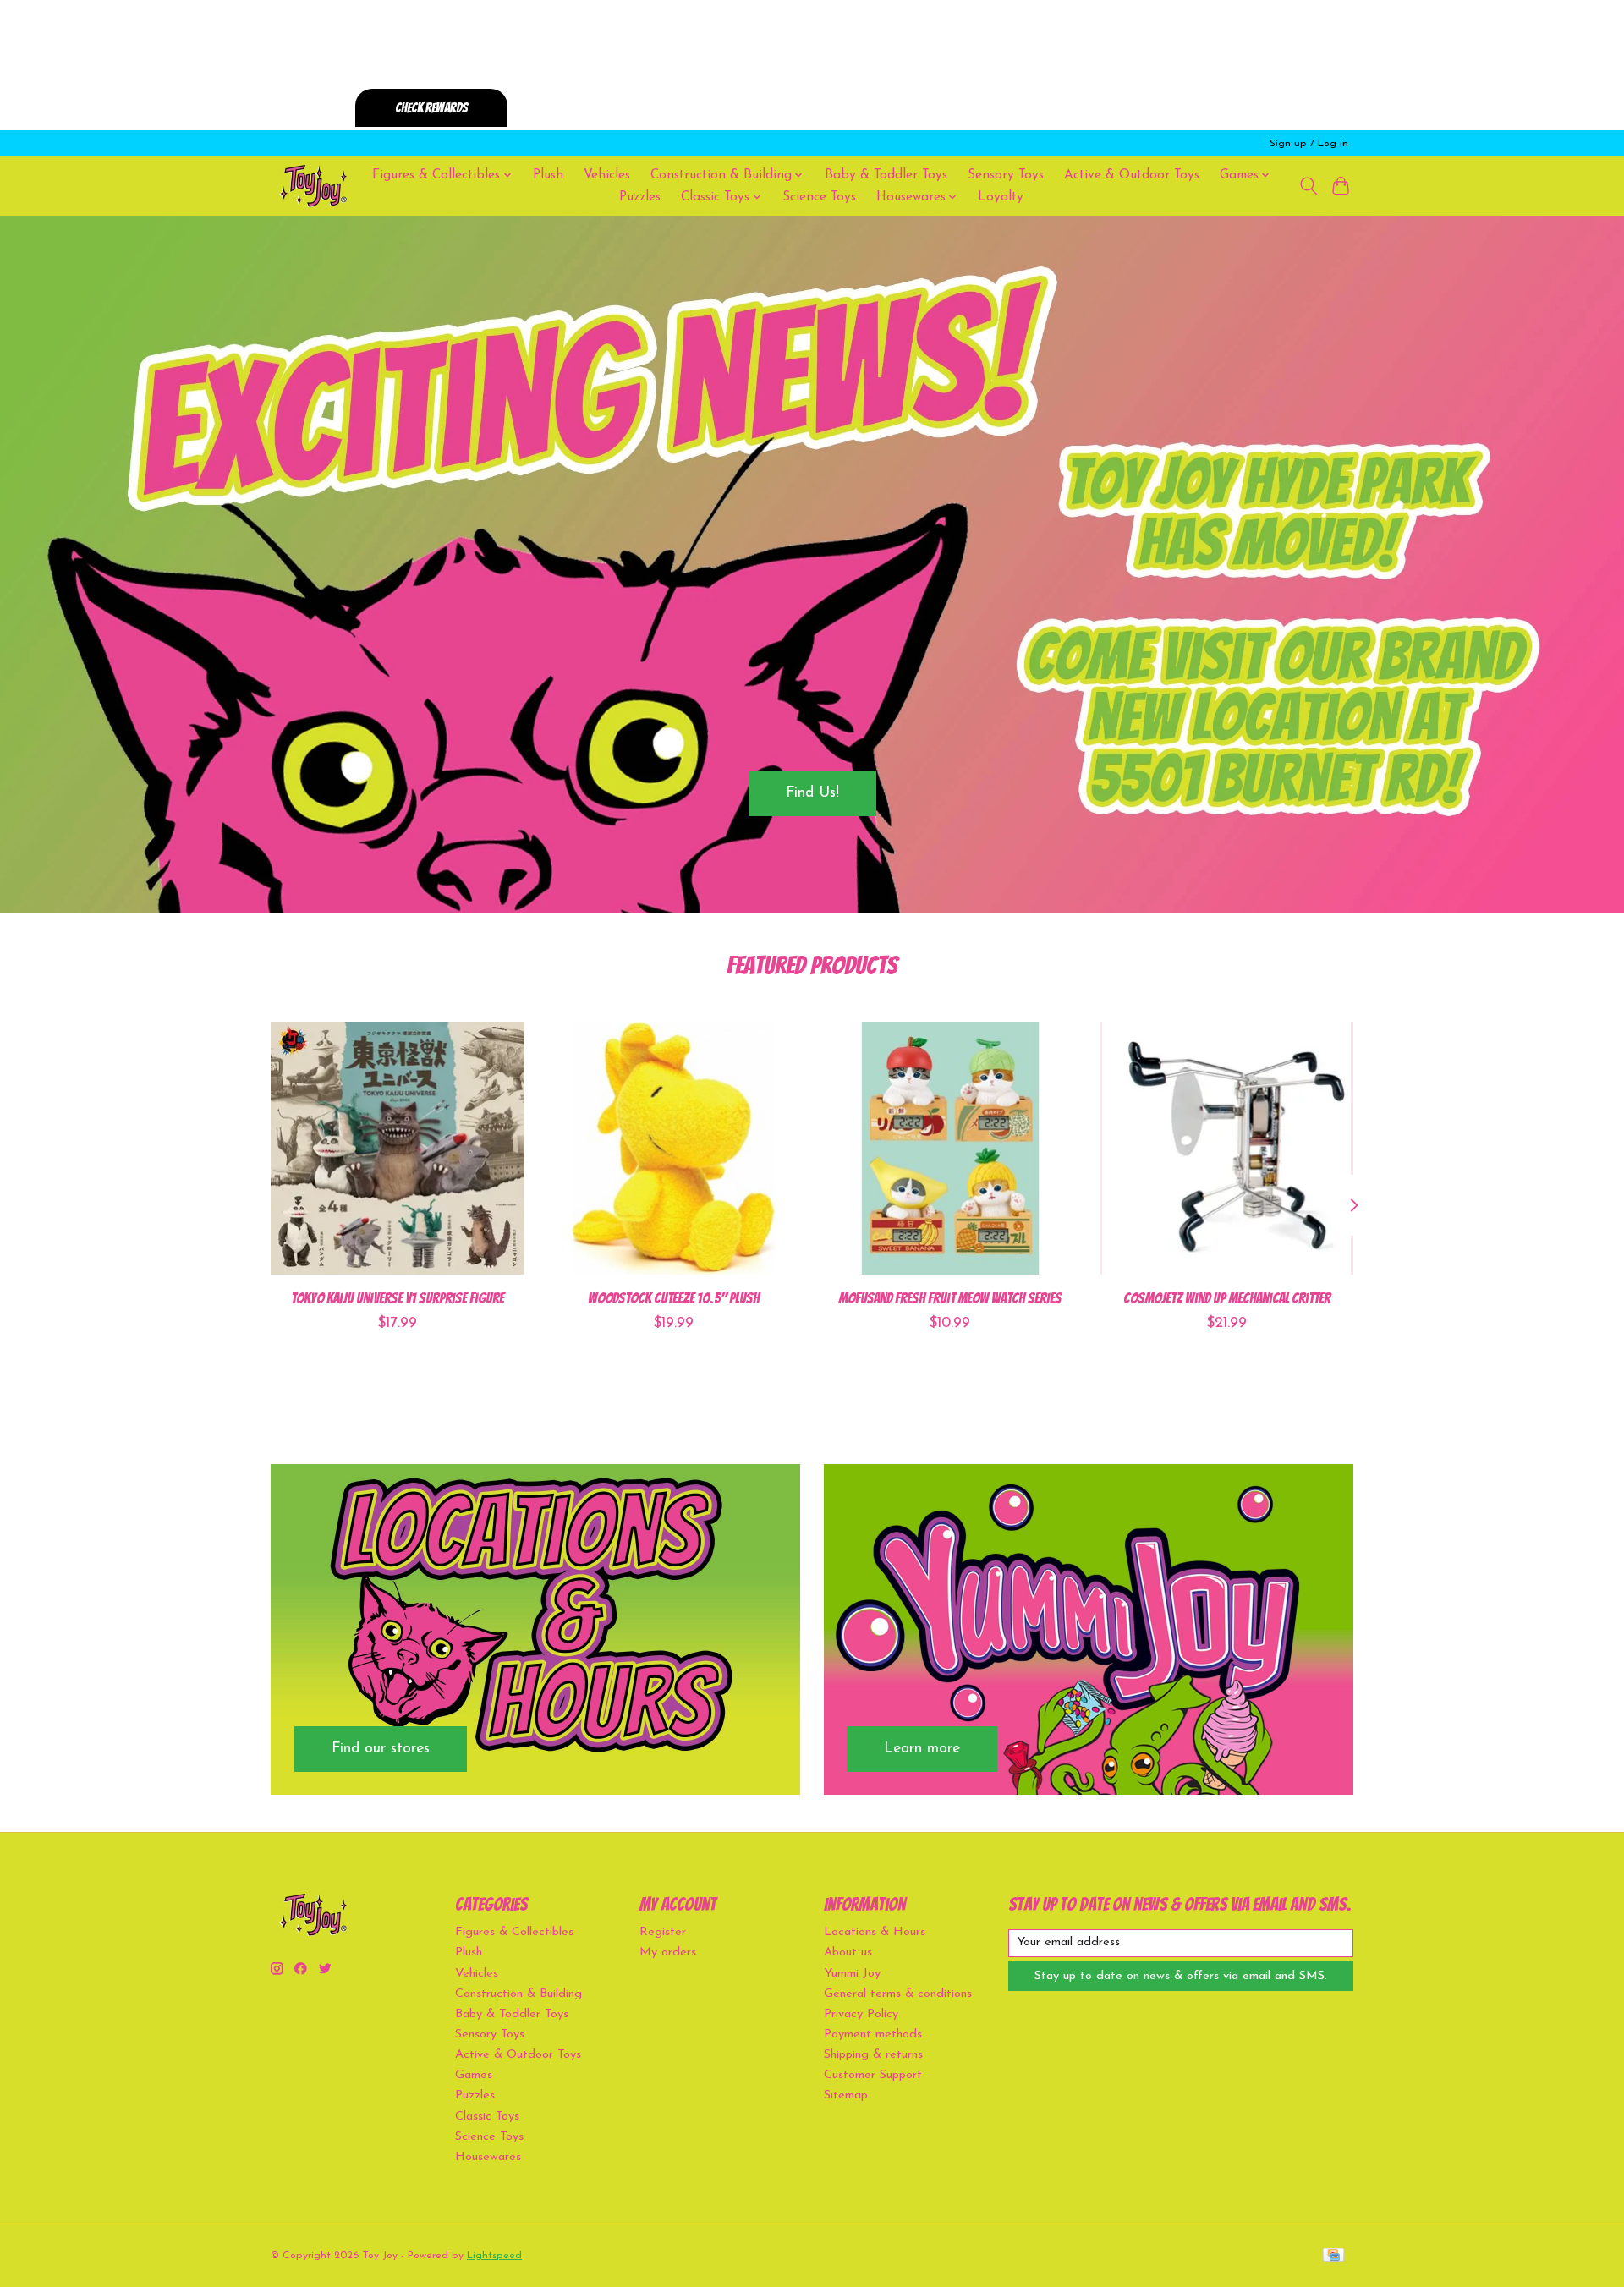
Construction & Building (518, 1994)
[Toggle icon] (1308, 186)
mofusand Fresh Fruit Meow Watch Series (950, 1298)
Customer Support (873, 2075)
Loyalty (1001, 197)
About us (848, 1952)
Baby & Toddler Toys (886, 175)
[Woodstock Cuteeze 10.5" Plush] (674, 1148)
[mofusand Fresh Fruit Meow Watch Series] (950, 1148)
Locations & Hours (875, 1932)
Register (663, 1932)
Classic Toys (487, 2117)
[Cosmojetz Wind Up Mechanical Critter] (1227, 1148)
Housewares (488, 2157)
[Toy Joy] (313, 186)
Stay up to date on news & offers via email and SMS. (1181, 1976)
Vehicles (607, 175)
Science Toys (819, 197)
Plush (548, 175)
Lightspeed (494, 2256)
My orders (668, 1952)
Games (474, 2075)
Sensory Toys (1006, 175)
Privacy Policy (861, 2014)
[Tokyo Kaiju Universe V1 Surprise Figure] (397, 1148)
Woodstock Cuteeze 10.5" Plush (674, 1298)
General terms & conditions (898, 1994)
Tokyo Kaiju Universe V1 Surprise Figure (398, 1298)
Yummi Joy (852, 1974)
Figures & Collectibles (514, 1932)
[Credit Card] (1333, 2256)
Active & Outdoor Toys (1132, 175)
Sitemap (846, 2095)
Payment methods (873, 2035)
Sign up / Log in (1309, 144)
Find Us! (812, 793)
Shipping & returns (873, 2055)
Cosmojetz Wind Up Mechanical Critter (1227, 1298)
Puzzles (640, 197)
